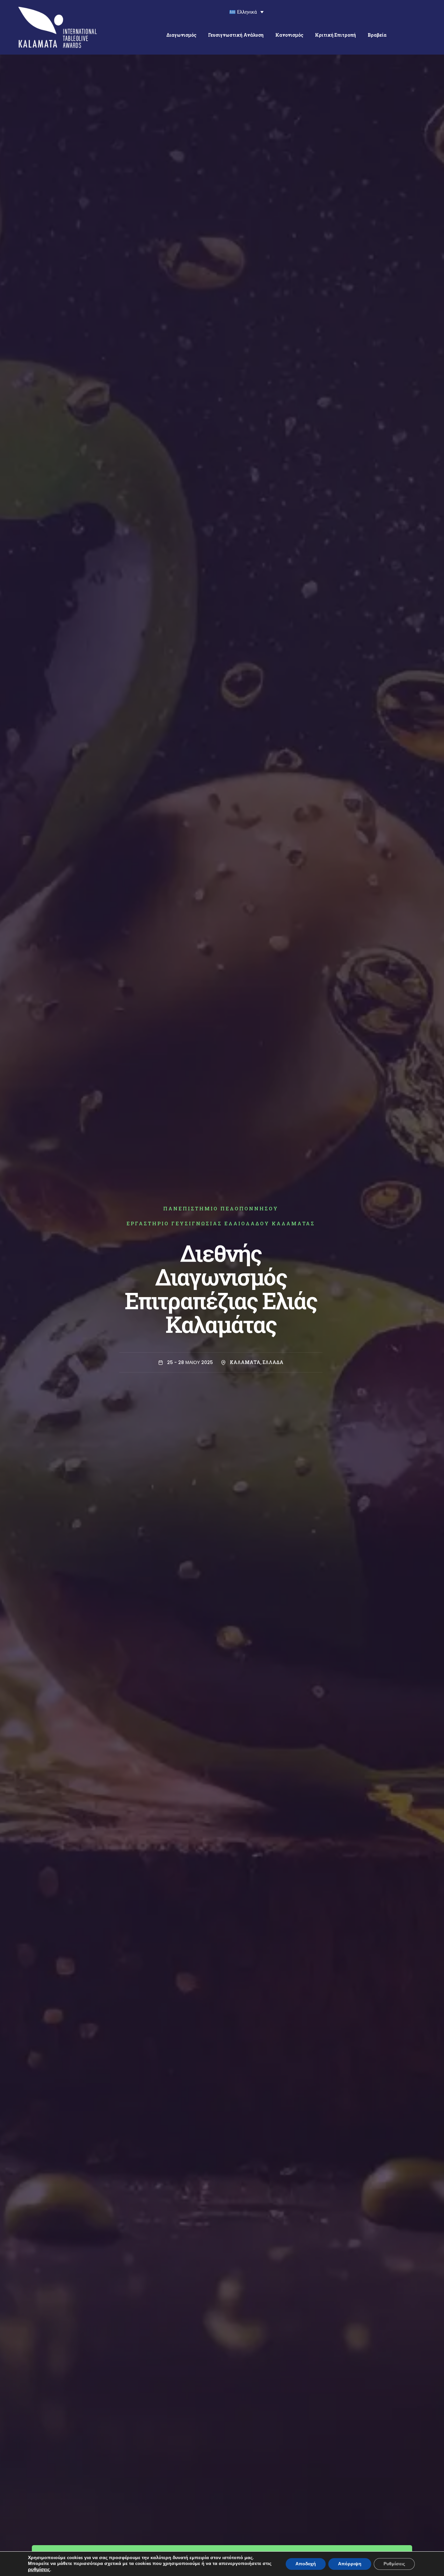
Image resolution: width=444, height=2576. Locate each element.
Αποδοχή (306, 2564)
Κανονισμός (289, 35)
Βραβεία (377, 35)
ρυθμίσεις (39, 2570)
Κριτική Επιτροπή (335, 35)
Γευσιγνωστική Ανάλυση (236, 35)
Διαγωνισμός (181, 35)
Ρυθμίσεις (394, 2564)
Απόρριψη (350, 2564)
